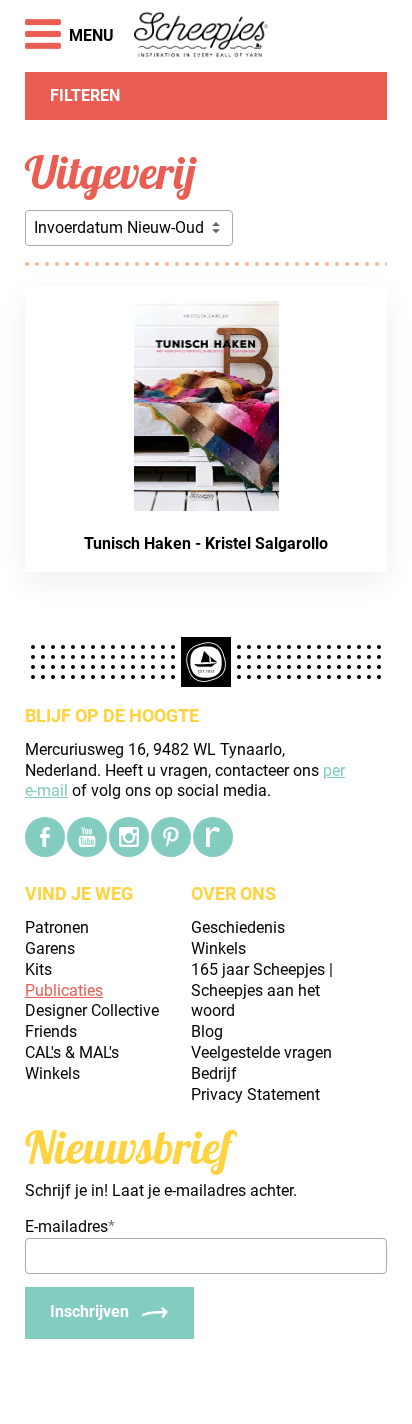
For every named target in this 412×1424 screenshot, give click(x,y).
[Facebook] (45, 837)
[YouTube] (87, 837)
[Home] (201, 36)
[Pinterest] (171, 837)
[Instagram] (129, 837)
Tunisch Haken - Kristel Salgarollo (206, 543)
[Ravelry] (213, 837)
